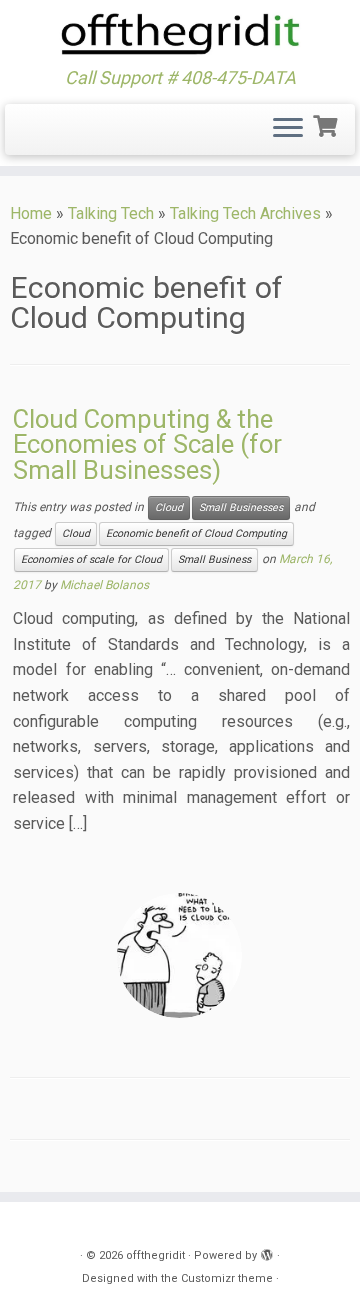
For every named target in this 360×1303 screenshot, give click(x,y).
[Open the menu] (288, 130)
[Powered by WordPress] (267, 1252)
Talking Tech (111, 213)
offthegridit (155, 1255)
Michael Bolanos (104, 585)
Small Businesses (241, 507)
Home (31, 213)
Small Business (214, 559)
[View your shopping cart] (327, 124)
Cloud (169, 507)
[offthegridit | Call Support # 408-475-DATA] (180, 34)
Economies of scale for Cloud (91, 559)
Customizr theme (227, 1278)
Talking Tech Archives (245, 213)
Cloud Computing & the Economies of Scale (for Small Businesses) (147, 444)
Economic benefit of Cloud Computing (196, 533)
